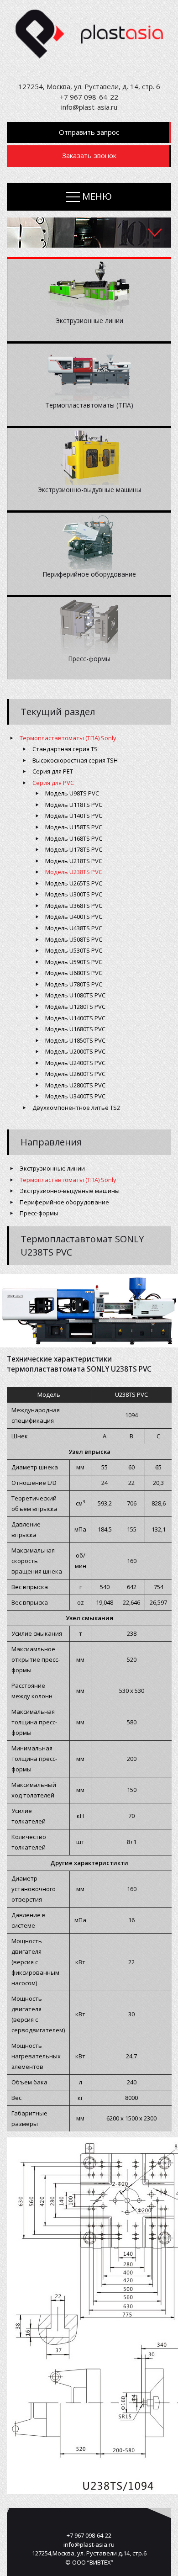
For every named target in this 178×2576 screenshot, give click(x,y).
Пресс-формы (39, 1213)
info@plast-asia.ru (89, 107)
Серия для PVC (53, 783)
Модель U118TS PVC (74, 805)
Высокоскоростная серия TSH (75, 760)
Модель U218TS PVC (74, 861)
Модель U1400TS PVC (75, 1018)
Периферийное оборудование (64, 1202)
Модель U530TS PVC (74, 950)
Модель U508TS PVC (74, 939)
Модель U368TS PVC (74, 906)
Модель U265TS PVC (74, 883)
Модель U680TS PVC (74, 973)
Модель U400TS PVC (74, 917)
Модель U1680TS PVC (75, 1029)
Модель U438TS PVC (74, 928)
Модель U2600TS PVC (75, 1074)
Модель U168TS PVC (74, 838)
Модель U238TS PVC (74, 872)
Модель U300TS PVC (74, 894)
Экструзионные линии (52, 1168)
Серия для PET (53, 771)
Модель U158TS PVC (74, 827)
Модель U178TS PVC (74, 849)
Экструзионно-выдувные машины (70, 1191)
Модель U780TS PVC (74, 984)
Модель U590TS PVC (74, 962)
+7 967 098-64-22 (89, 97)
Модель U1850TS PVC (75, 1040)
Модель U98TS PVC (72, 793)
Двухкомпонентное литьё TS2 (76, 1108)
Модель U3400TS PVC (75, 1096)
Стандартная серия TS (65, 749)
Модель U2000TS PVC (75, 1051)
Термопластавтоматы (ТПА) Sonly (68, 738)
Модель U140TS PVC (74, 816)
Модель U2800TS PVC (75, 1085)
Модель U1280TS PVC (75, 1007)
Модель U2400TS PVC (75, 1063)
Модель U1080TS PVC (75, 995)
